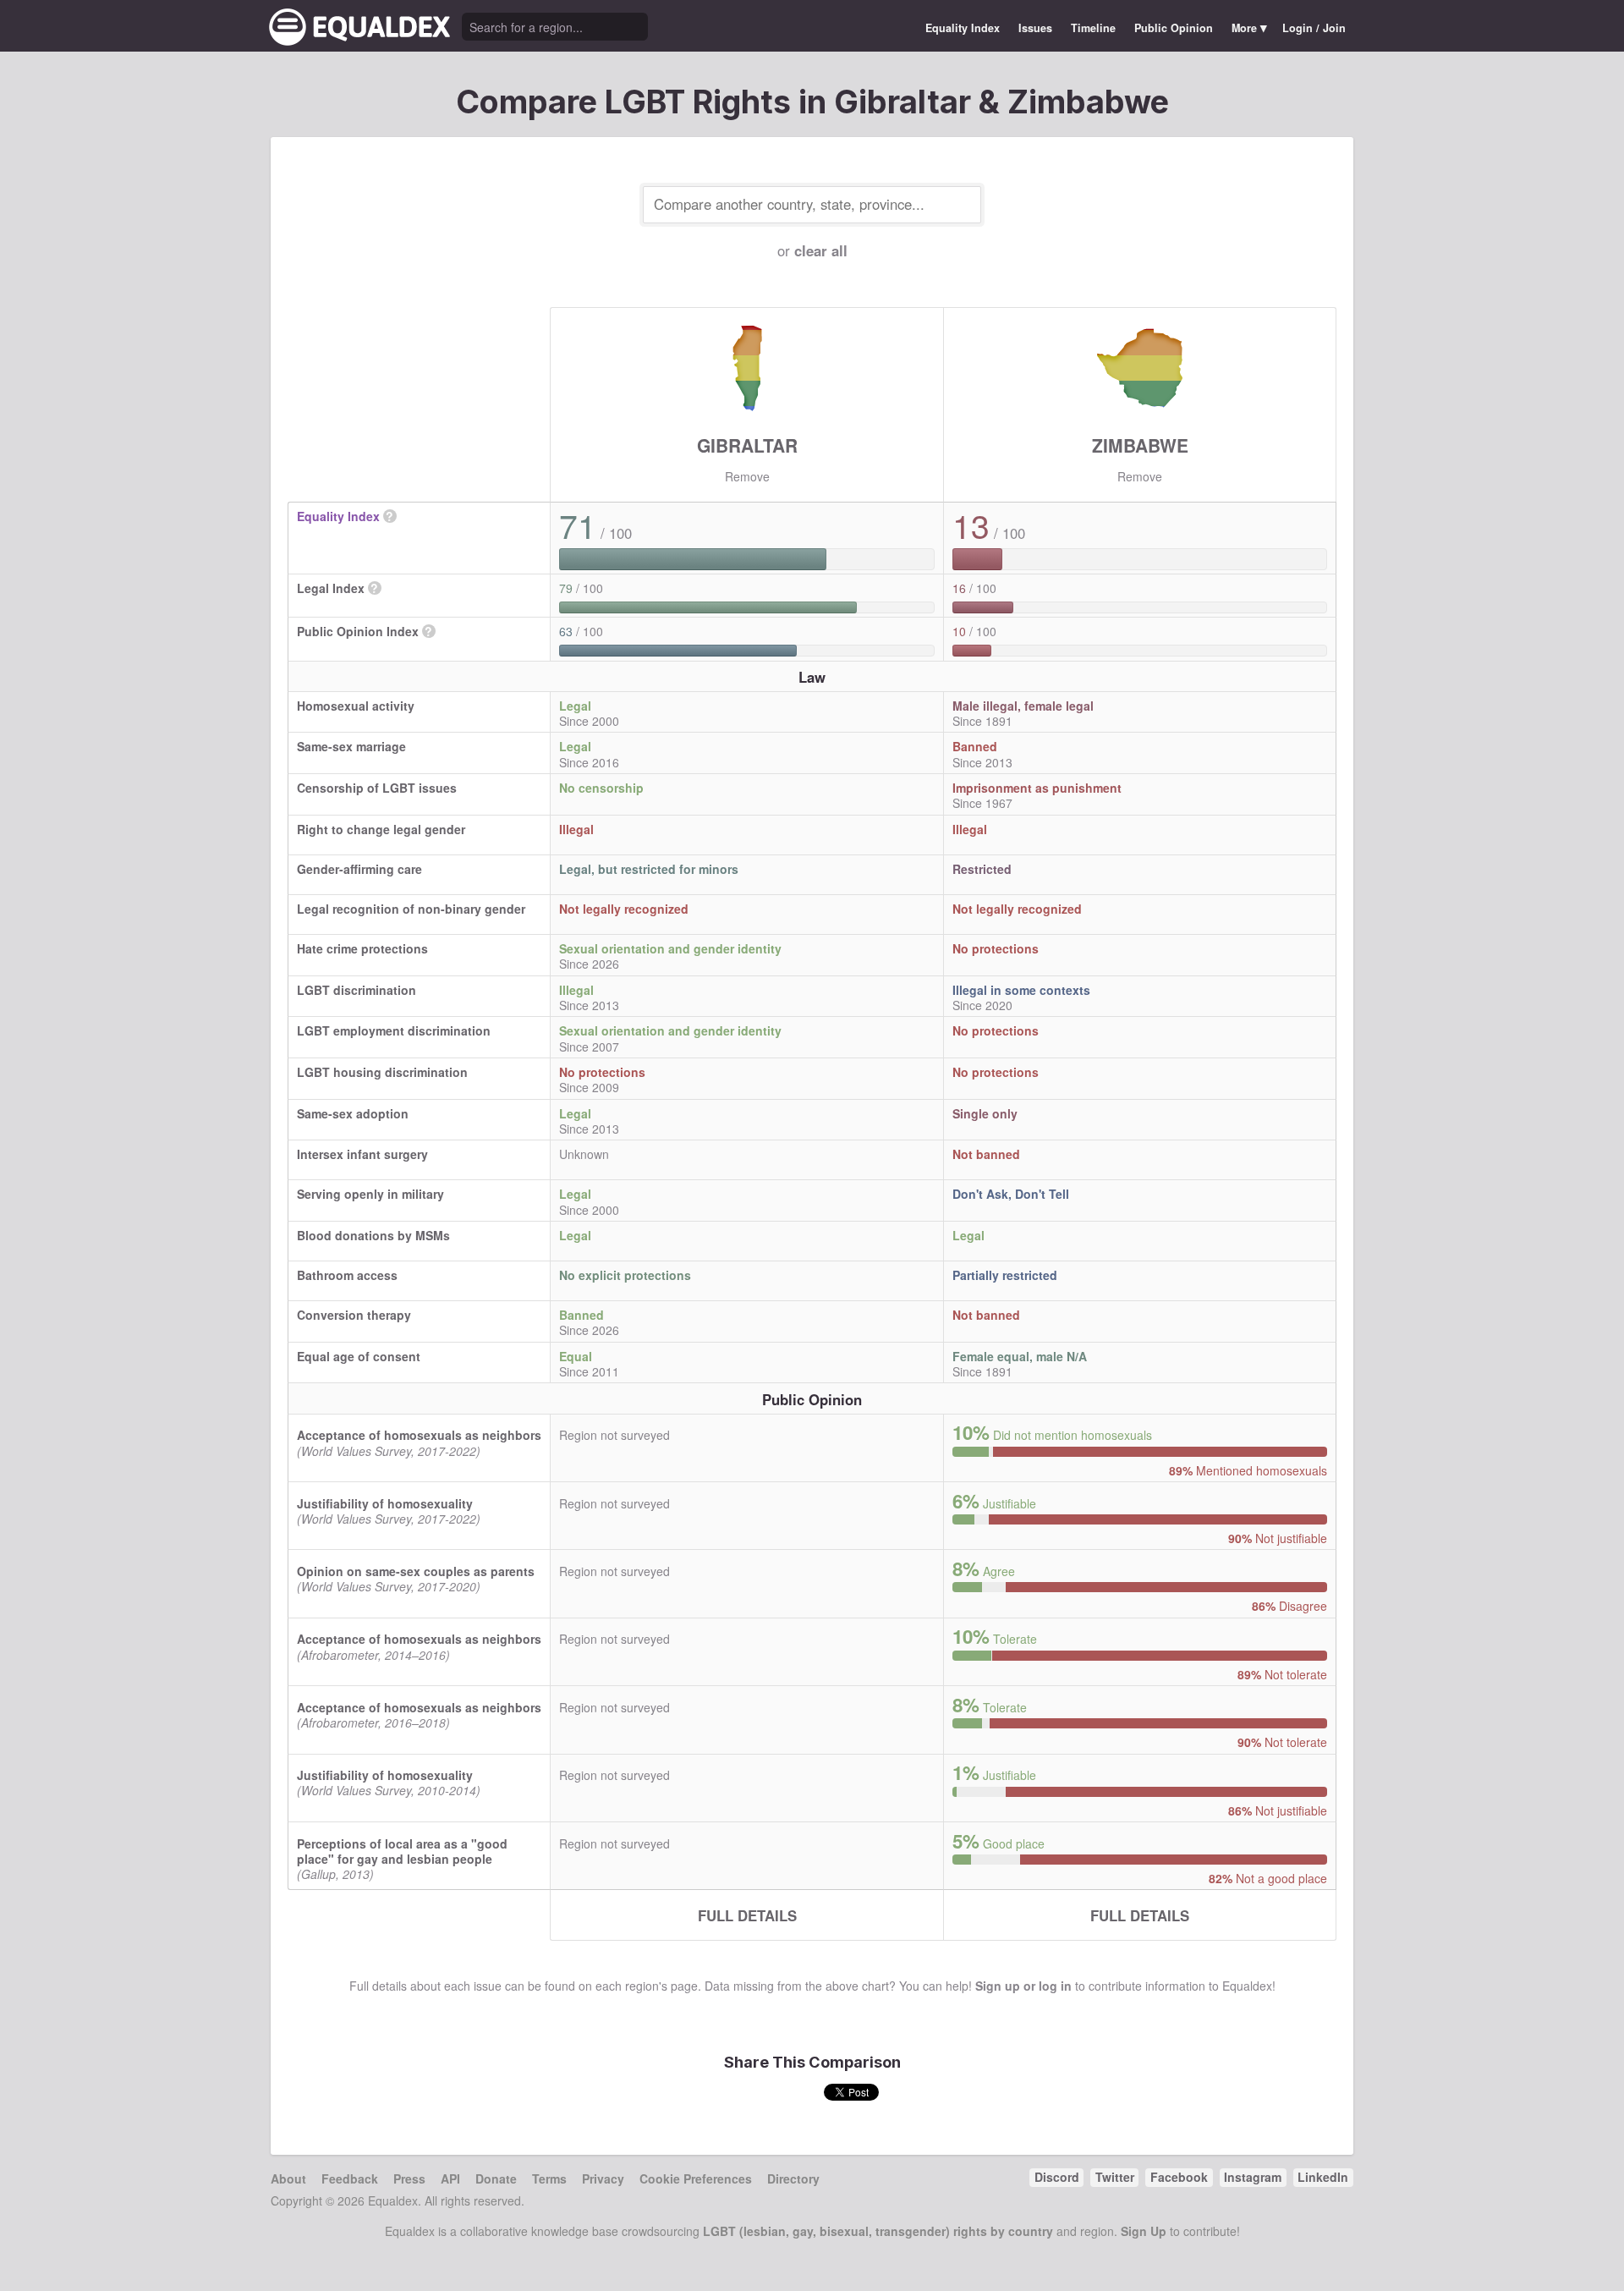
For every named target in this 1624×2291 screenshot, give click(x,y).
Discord (1057, 2177)
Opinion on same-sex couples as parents (416, 1571)
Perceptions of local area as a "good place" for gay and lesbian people (402, 1851)
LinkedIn (1323, 2177)
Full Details (747, 1915)
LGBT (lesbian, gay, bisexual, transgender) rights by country (878, 2231)
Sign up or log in (1023, 1986)
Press (409, 2178)
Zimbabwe (1140, 445)
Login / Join (1314, 28)
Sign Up (1144, 2231)
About (288, 2178)
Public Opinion (1174, 28)
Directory (793, 2178)
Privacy (603, 2178)
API (450, 2178)
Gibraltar (747, 445)
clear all (821, 250)
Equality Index (963, 28)
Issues (1035, 28)
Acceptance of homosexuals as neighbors (419, 1435)
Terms (549, 2178)
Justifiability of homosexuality (385, 1503)
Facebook (1179, 2177)
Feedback (350, 2178)
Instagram (1253, 2177)
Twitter (1115, 2177)
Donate (496, 2178)
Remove (747, 476)
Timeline (1093, 28)
